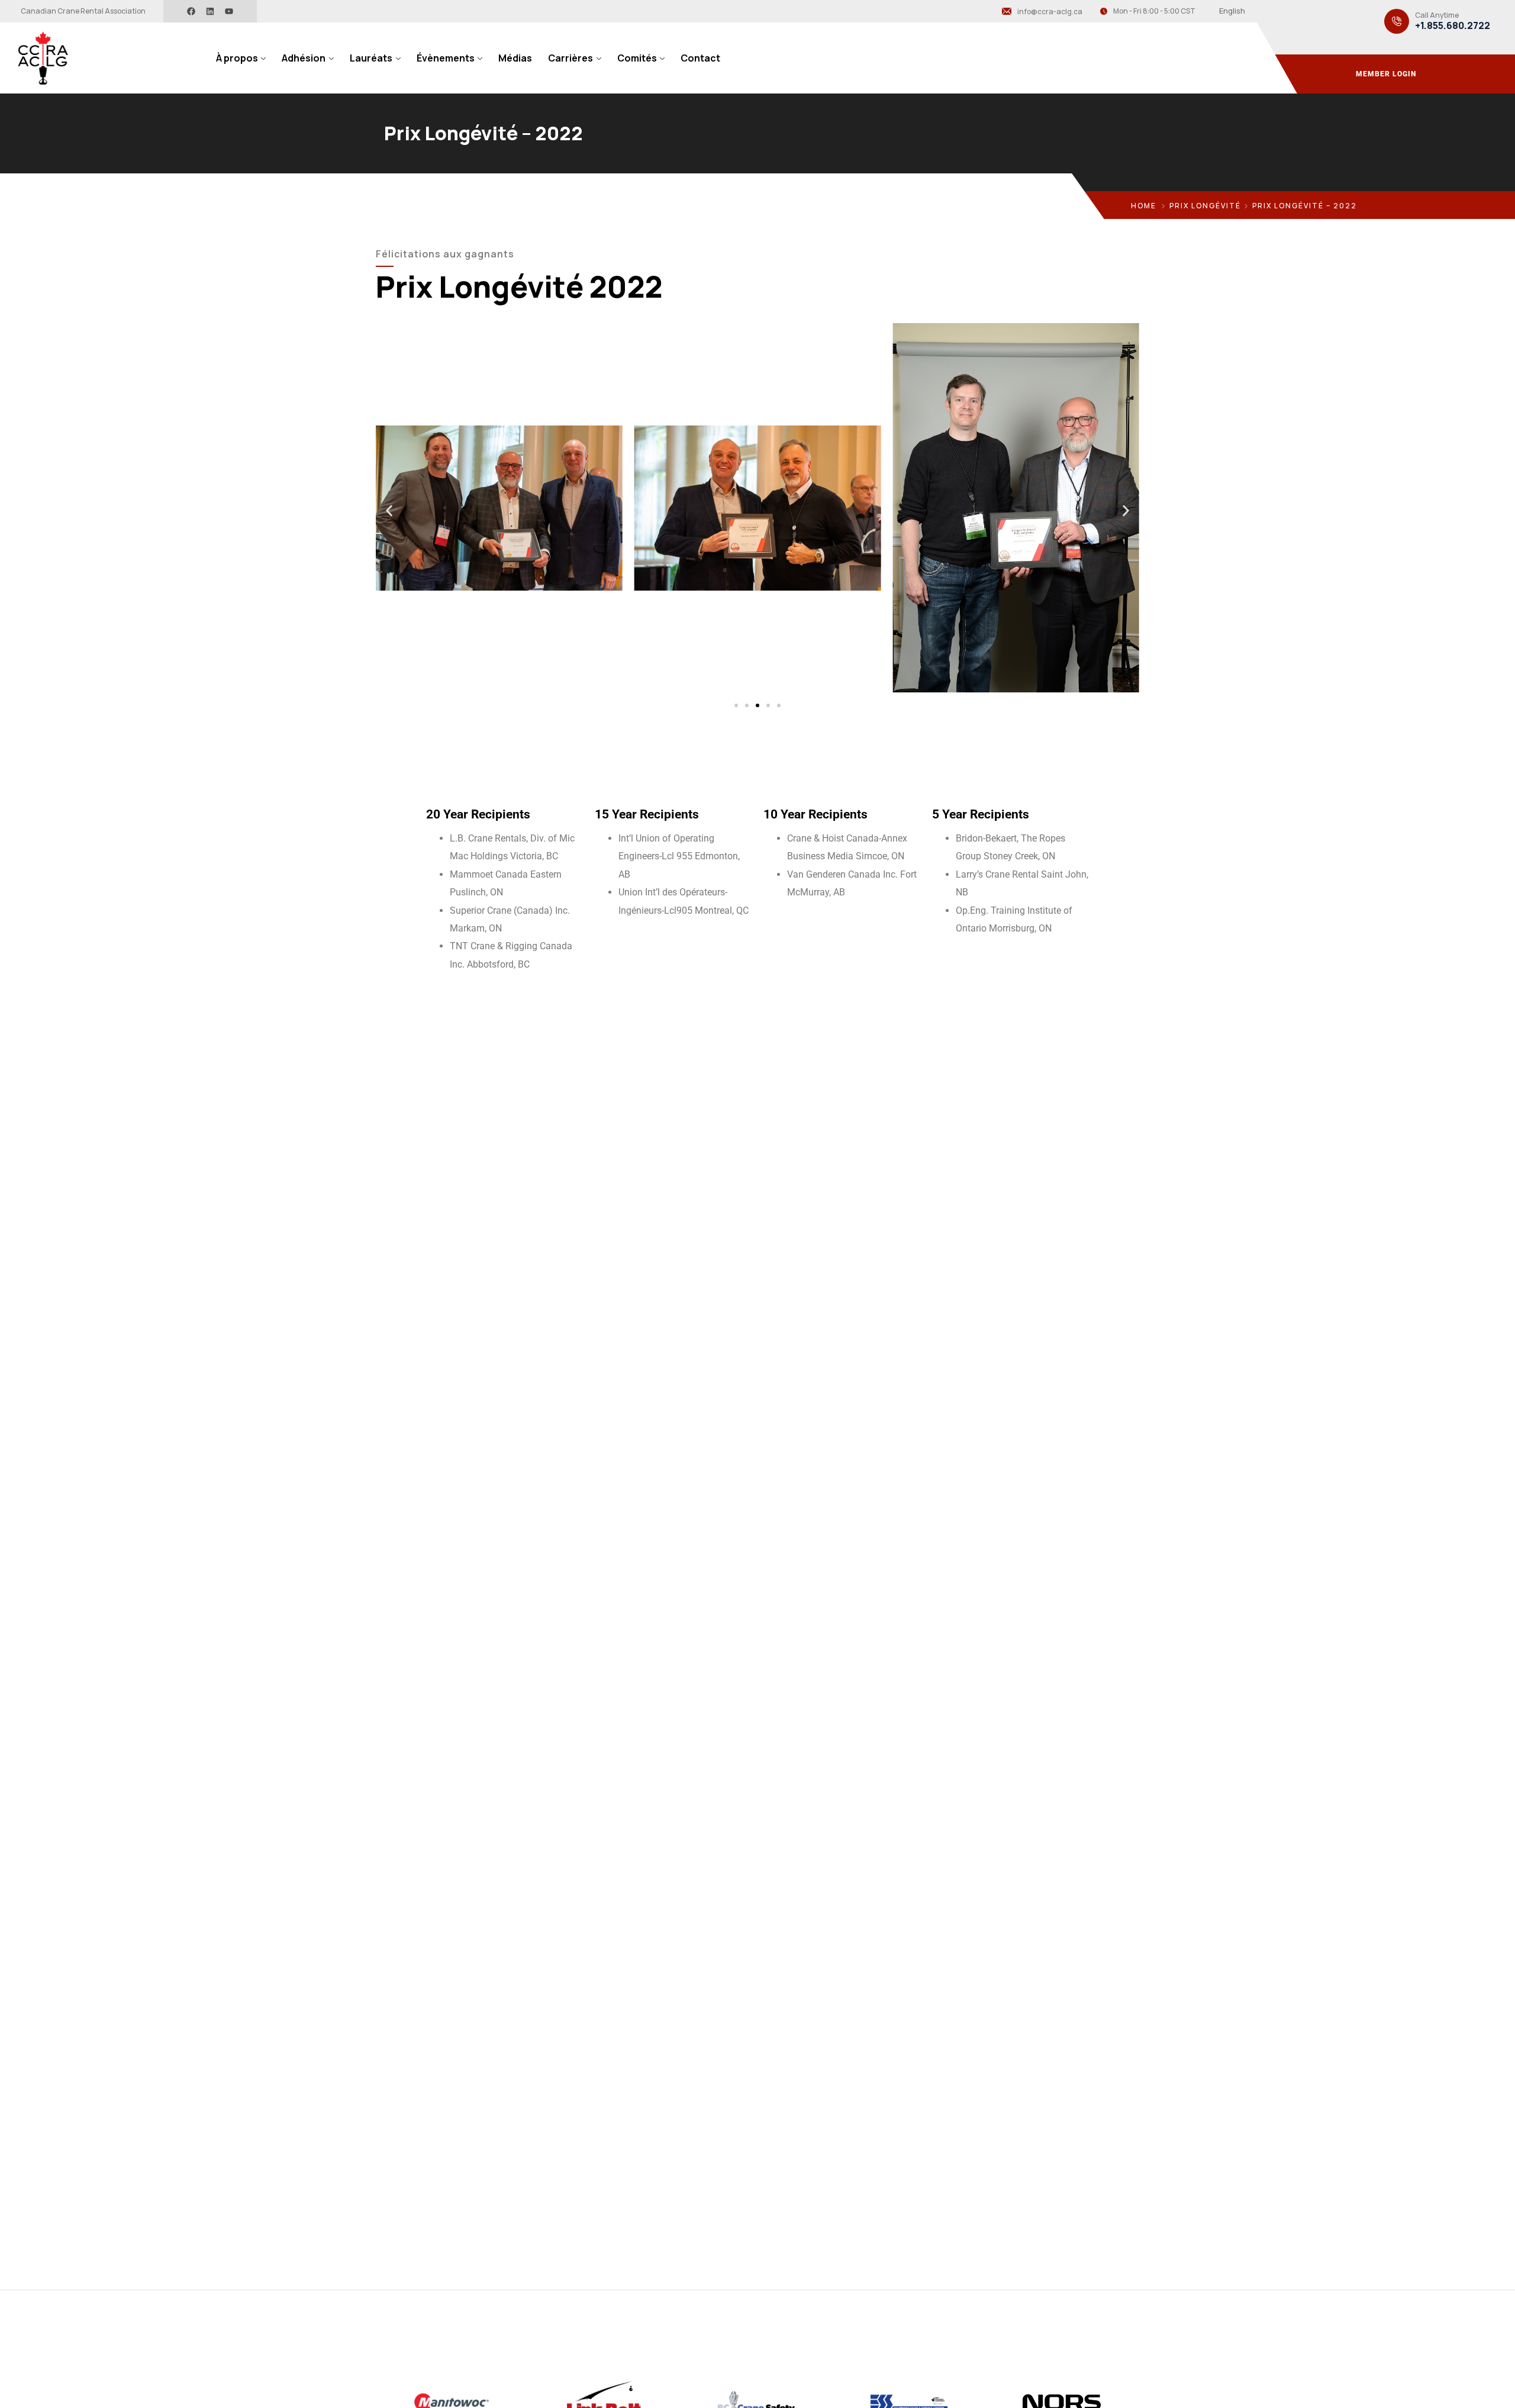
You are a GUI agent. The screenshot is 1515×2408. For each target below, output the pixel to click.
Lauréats (371, 58)
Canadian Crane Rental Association (83, 11)
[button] (389, 511)
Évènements (446, 58)
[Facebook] (191, 11)
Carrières (570, 58)
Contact (700, 58)
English (1232, 11)
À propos (237, 58)
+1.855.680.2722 (1453, 26)
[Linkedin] (210, 11)
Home (1144, 206)
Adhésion (304, 58)
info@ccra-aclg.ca (1050, 12)
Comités (637, 58)
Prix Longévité (1205, 206)
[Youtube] (229, 11)
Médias (515, 58)
